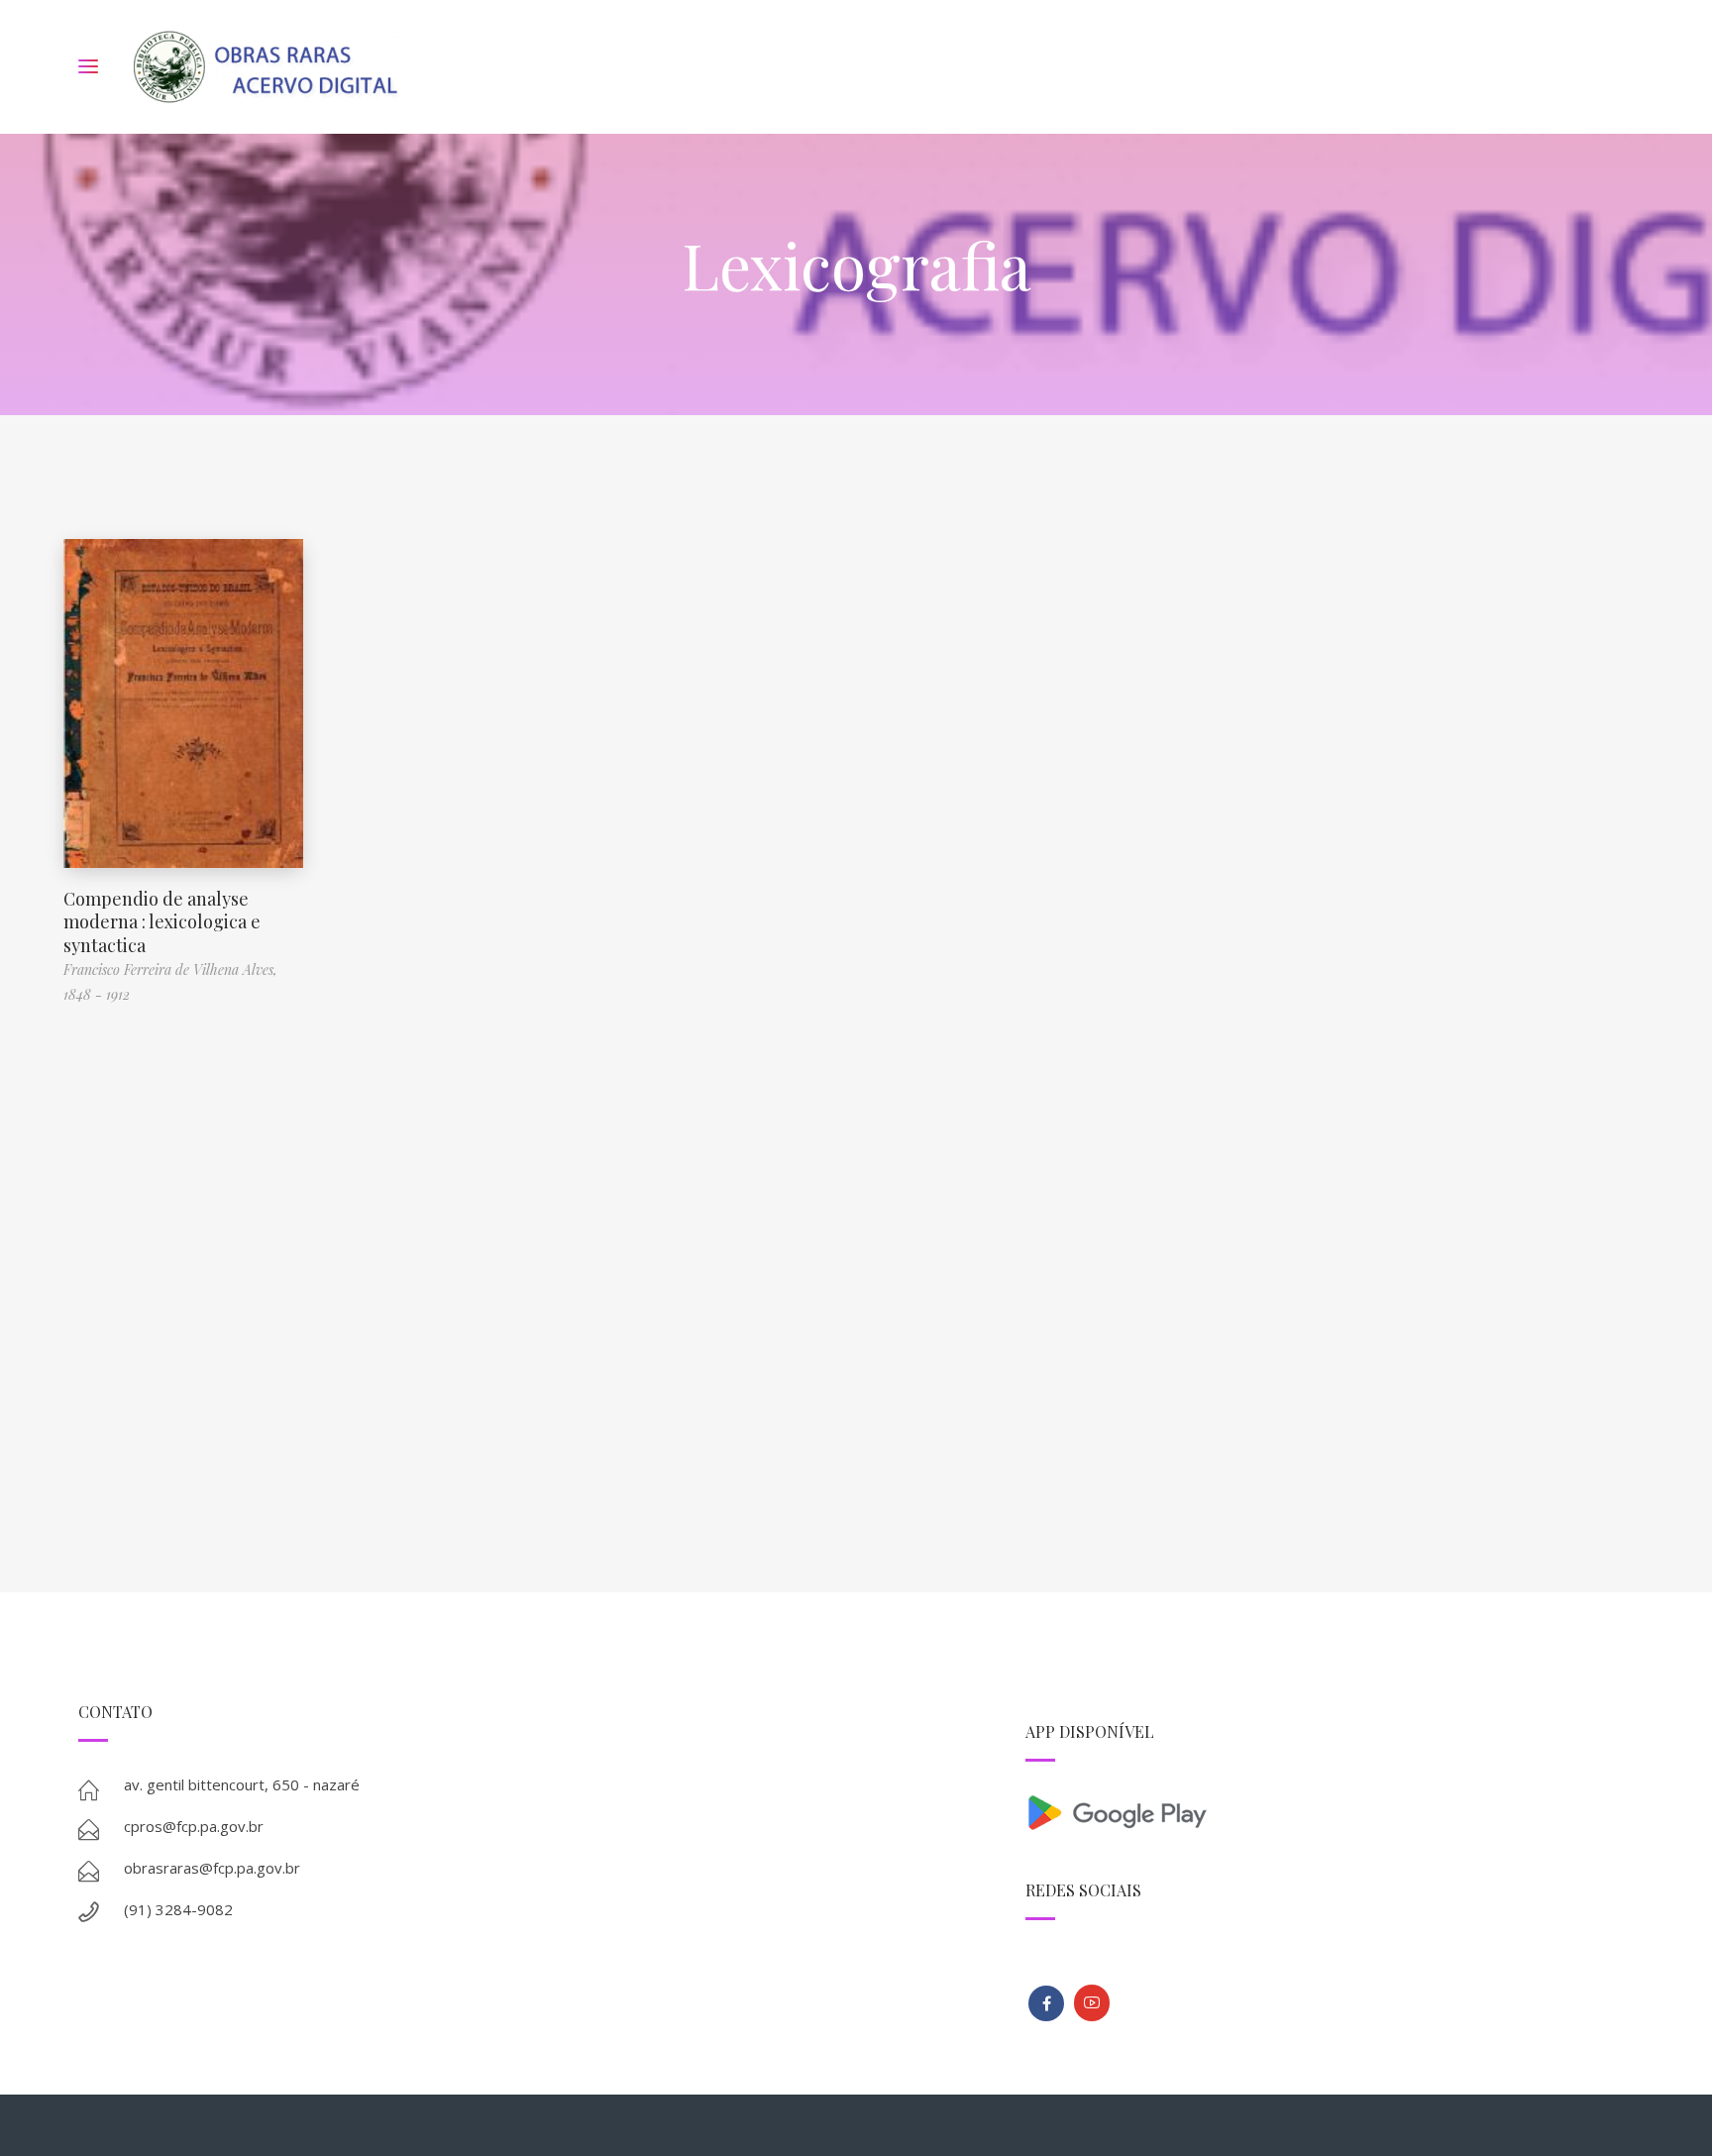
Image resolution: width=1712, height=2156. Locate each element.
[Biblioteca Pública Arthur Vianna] (1046, 2003)
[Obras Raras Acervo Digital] (265, 67)
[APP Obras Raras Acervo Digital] (1330, 1811)
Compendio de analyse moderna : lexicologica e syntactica (162, 922)
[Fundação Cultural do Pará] (1092, 2003)
